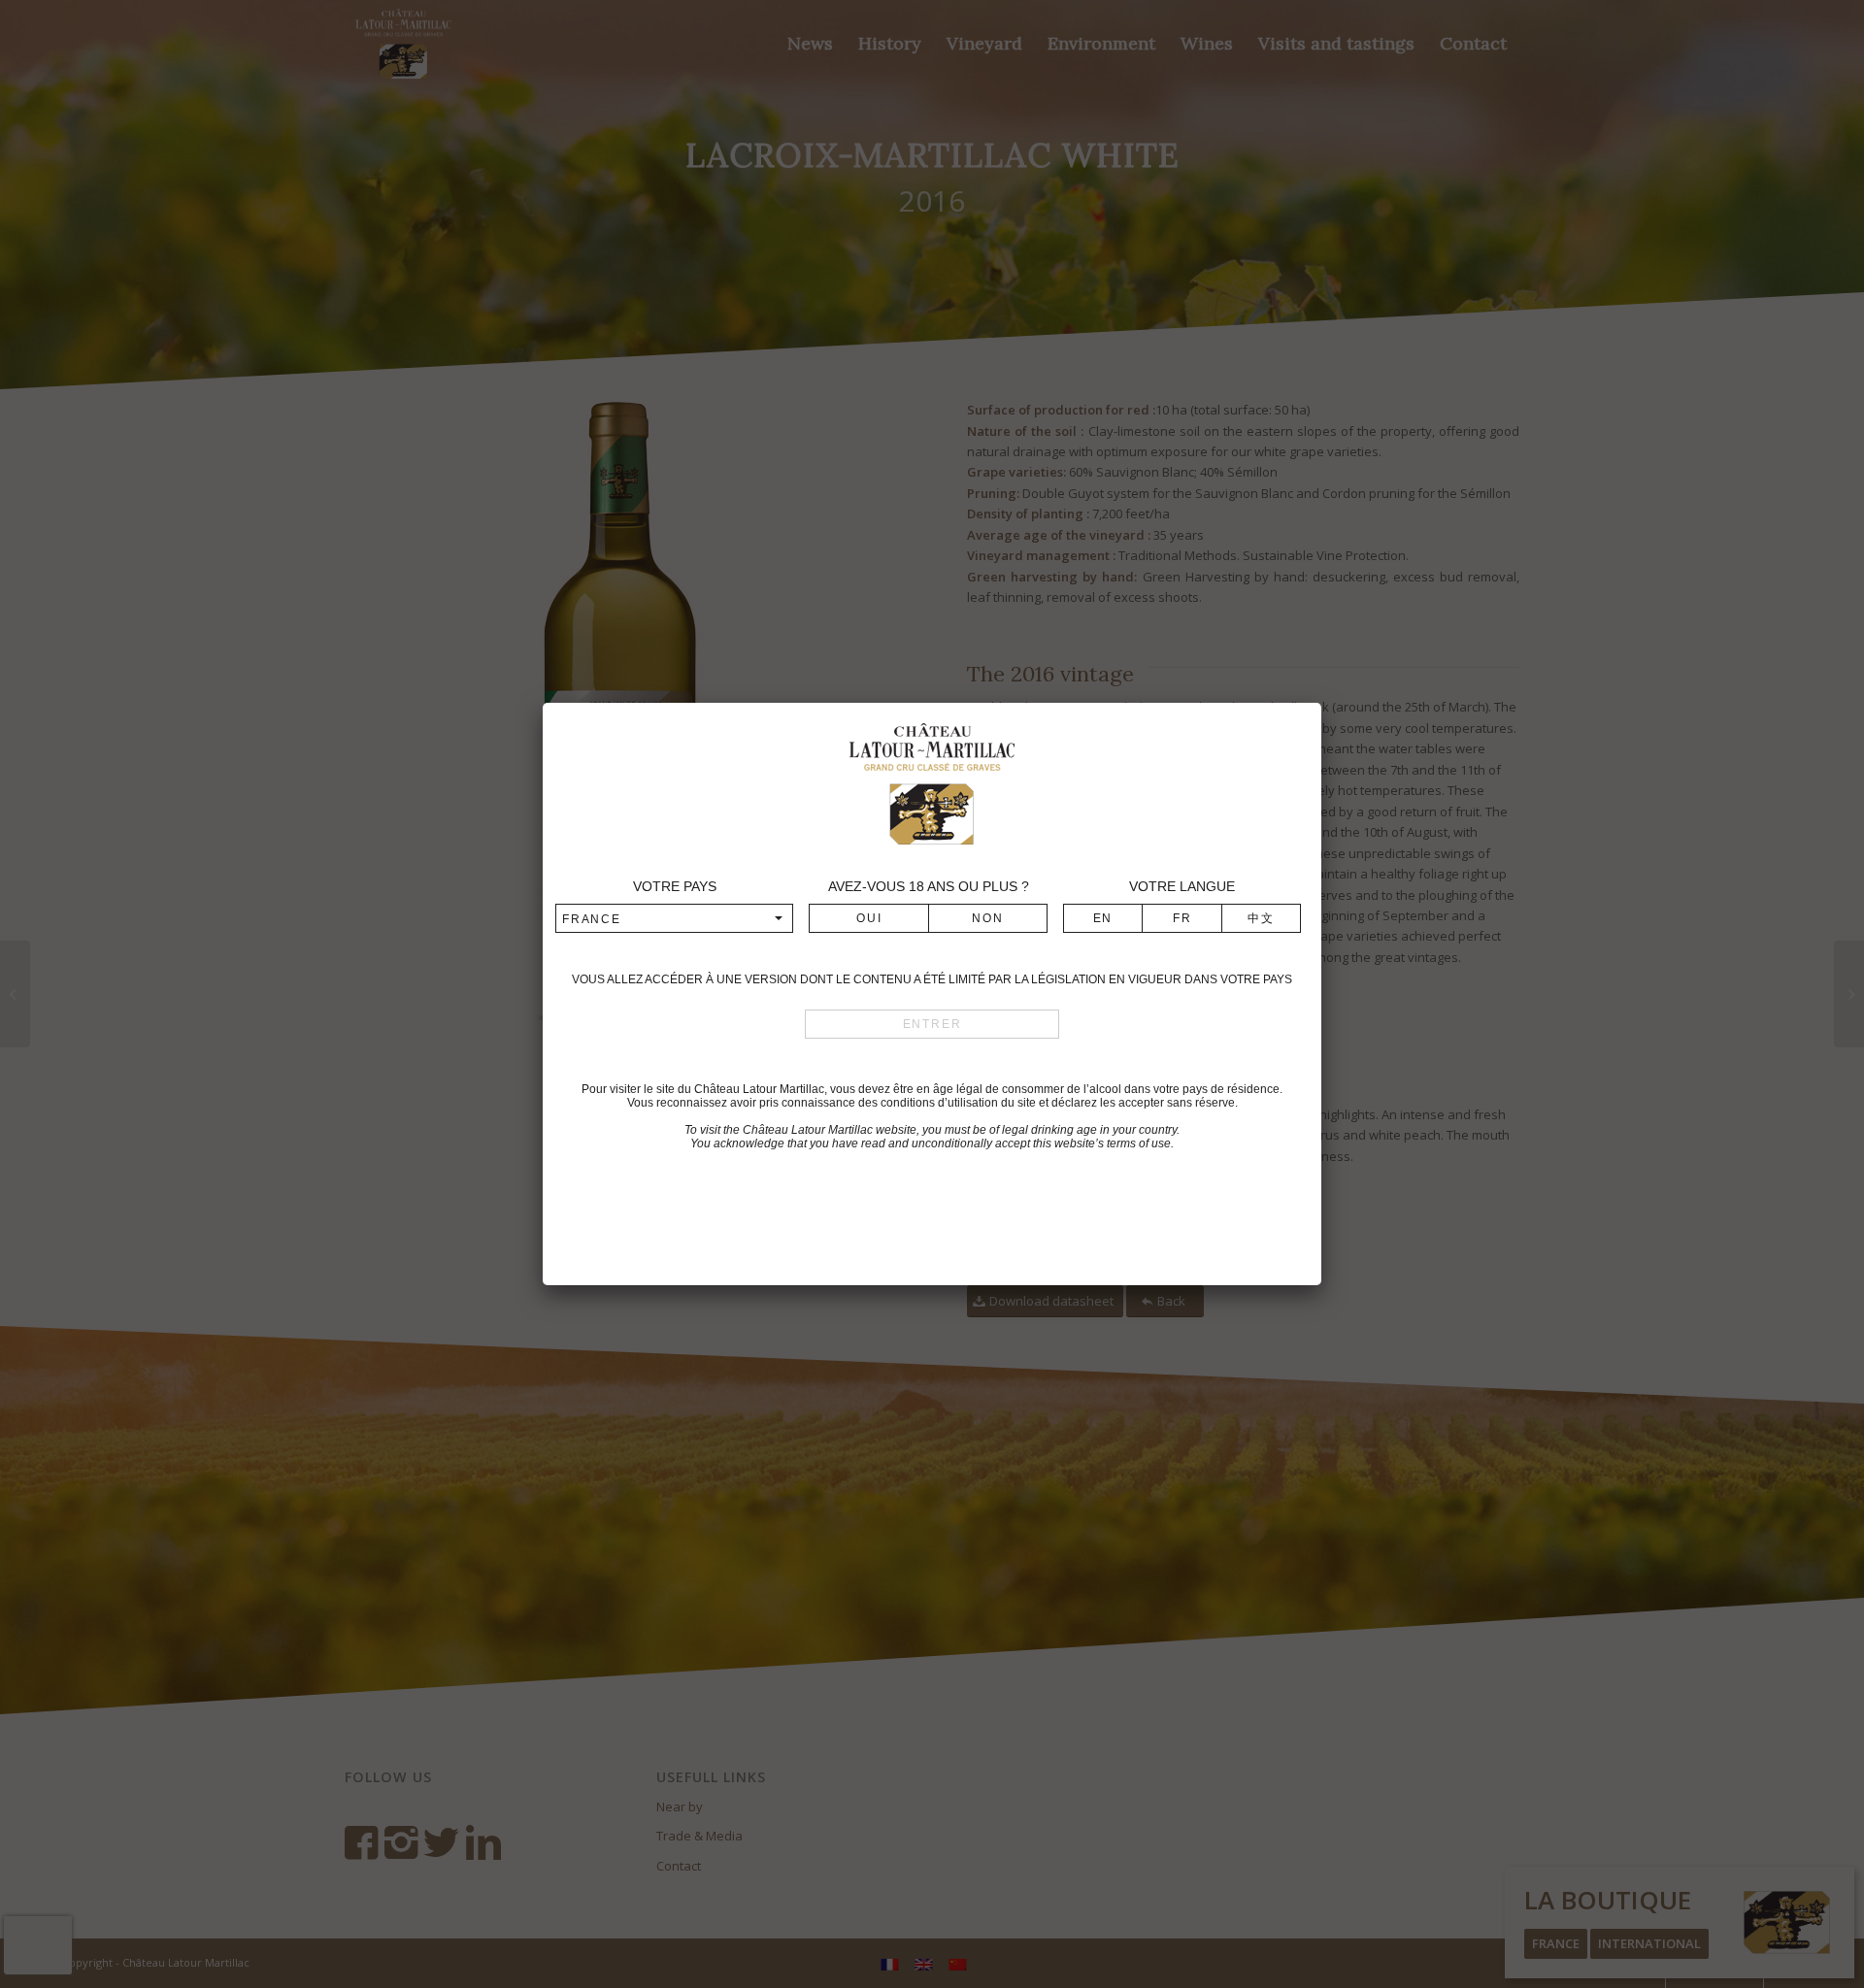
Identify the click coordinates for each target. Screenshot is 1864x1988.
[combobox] (675, 918)
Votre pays (675, 886)
